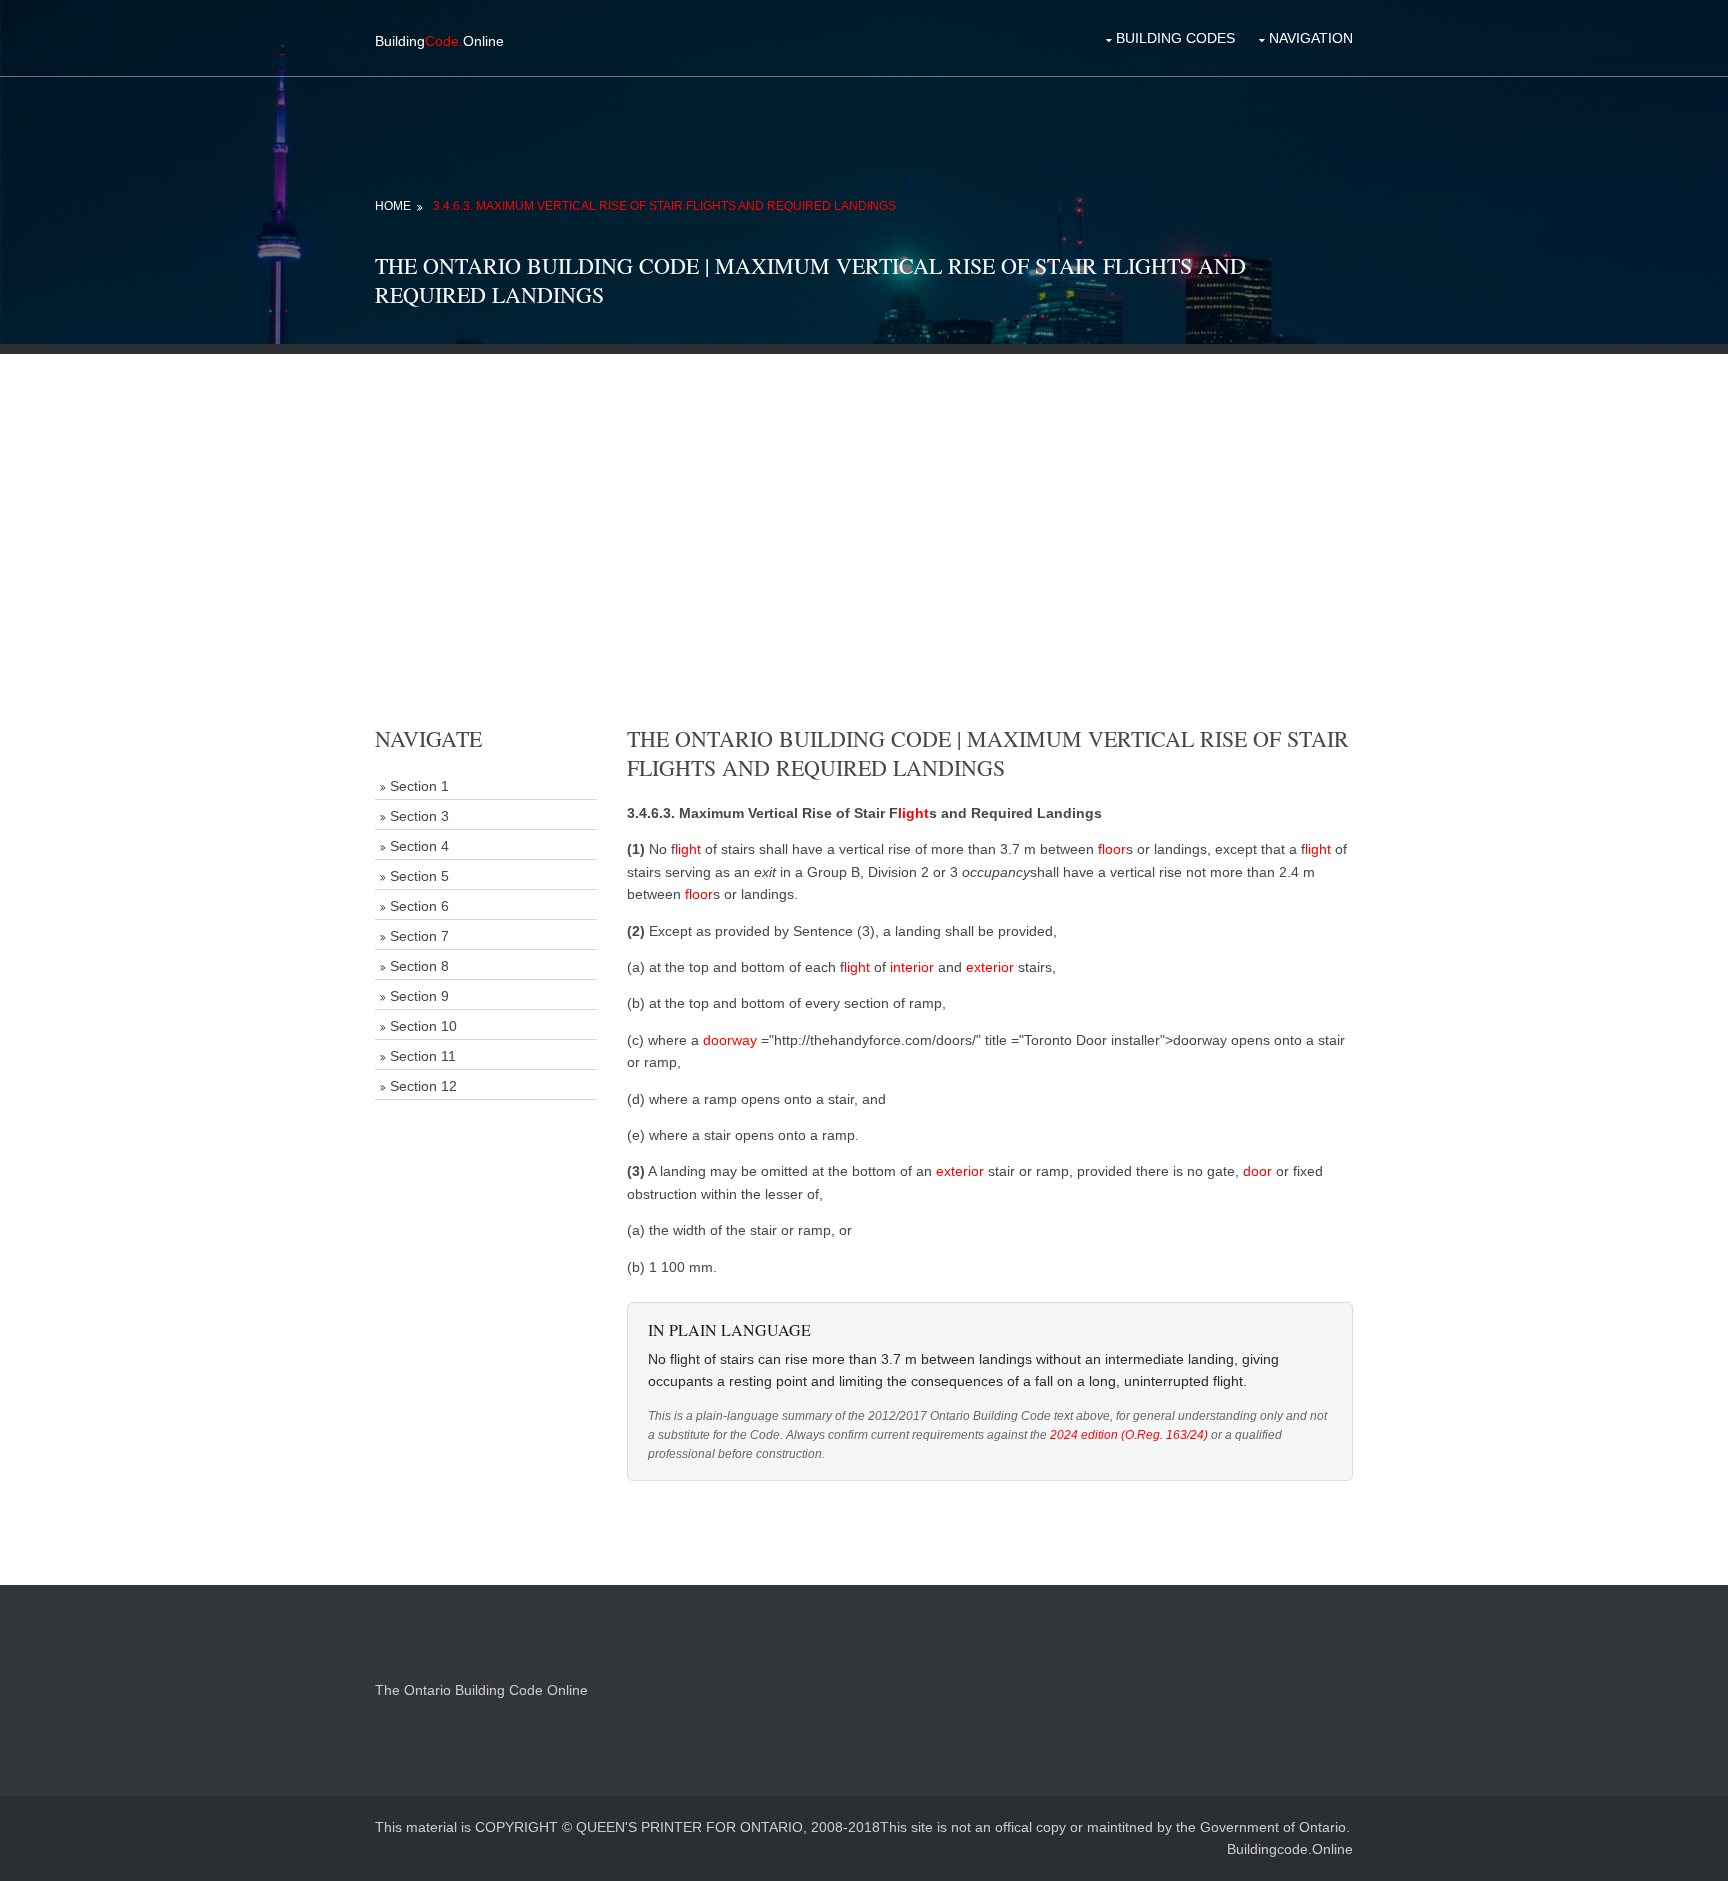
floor (1112, 849)
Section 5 (419, 876)
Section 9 (419, 996)
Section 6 (419, 906)
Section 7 (419, 936)
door (1257, 1171)
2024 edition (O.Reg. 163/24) (1129, 1435)
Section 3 (419, 816)
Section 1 (419, 786)
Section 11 (423, 1056)
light (913, 813)
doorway (730, 1040)
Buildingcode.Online (1290, 1849)
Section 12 (423, 1086)
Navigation (1311, 38)
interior (912, 967)
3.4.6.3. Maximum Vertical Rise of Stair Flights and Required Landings (664, 206)
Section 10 (423, 1026)
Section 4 (419, 846)
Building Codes (1175, 38)
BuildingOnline (439, 41)
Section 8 (419, 966)
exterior (990, 967)
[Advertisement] (864, 494)
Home (393, 206)
